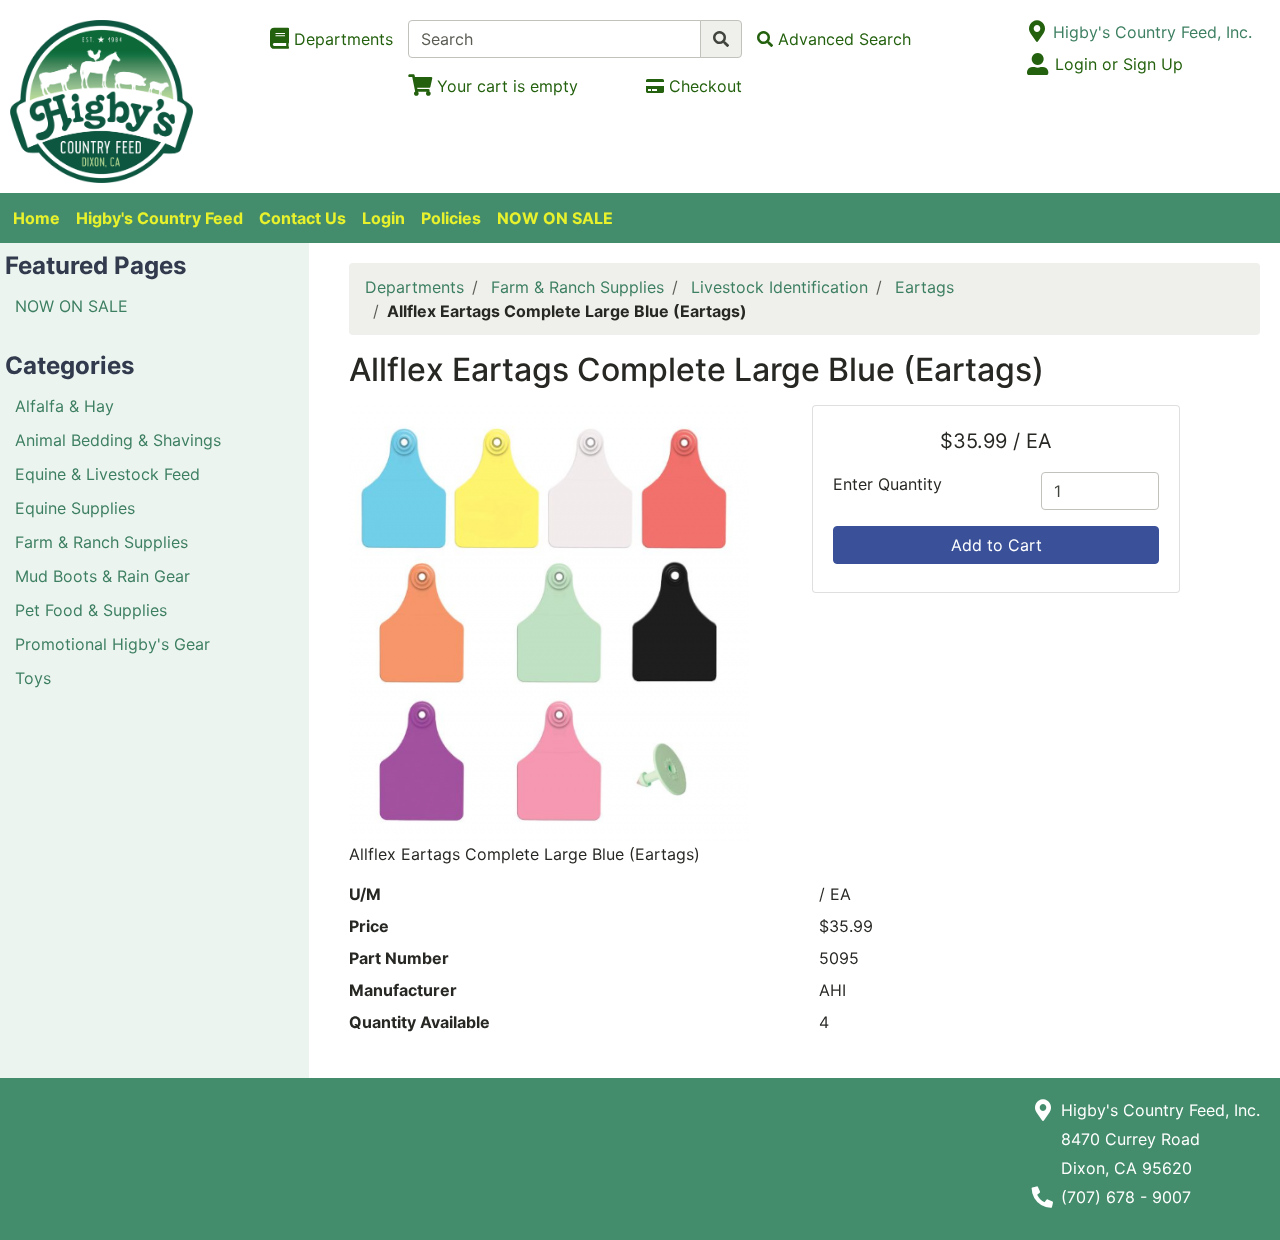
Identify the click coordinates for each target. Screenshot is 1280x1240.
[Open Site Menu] (1036, 32)
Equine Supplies (75, 508)
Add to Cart (996, 545)
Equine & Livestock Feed (107, 474)
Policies (451, 218)
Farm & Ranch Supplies (101, 542)
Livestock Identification (779, 287)
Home (36, 218)
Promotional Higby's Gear (112, 644)
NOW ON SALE (555, 218)
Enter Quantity (887, 484)
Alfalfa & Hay (64, 406)
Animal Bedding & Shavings (118, 440)
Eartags (924, 287)
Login (383, 218)
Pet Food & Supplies (91, 610)
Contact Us (302, 218)
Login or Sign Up (1119, 64)
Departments (414, 287)
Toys (33, 678)
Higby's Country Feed (159, 218)
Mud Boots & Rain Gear (102, 576)
